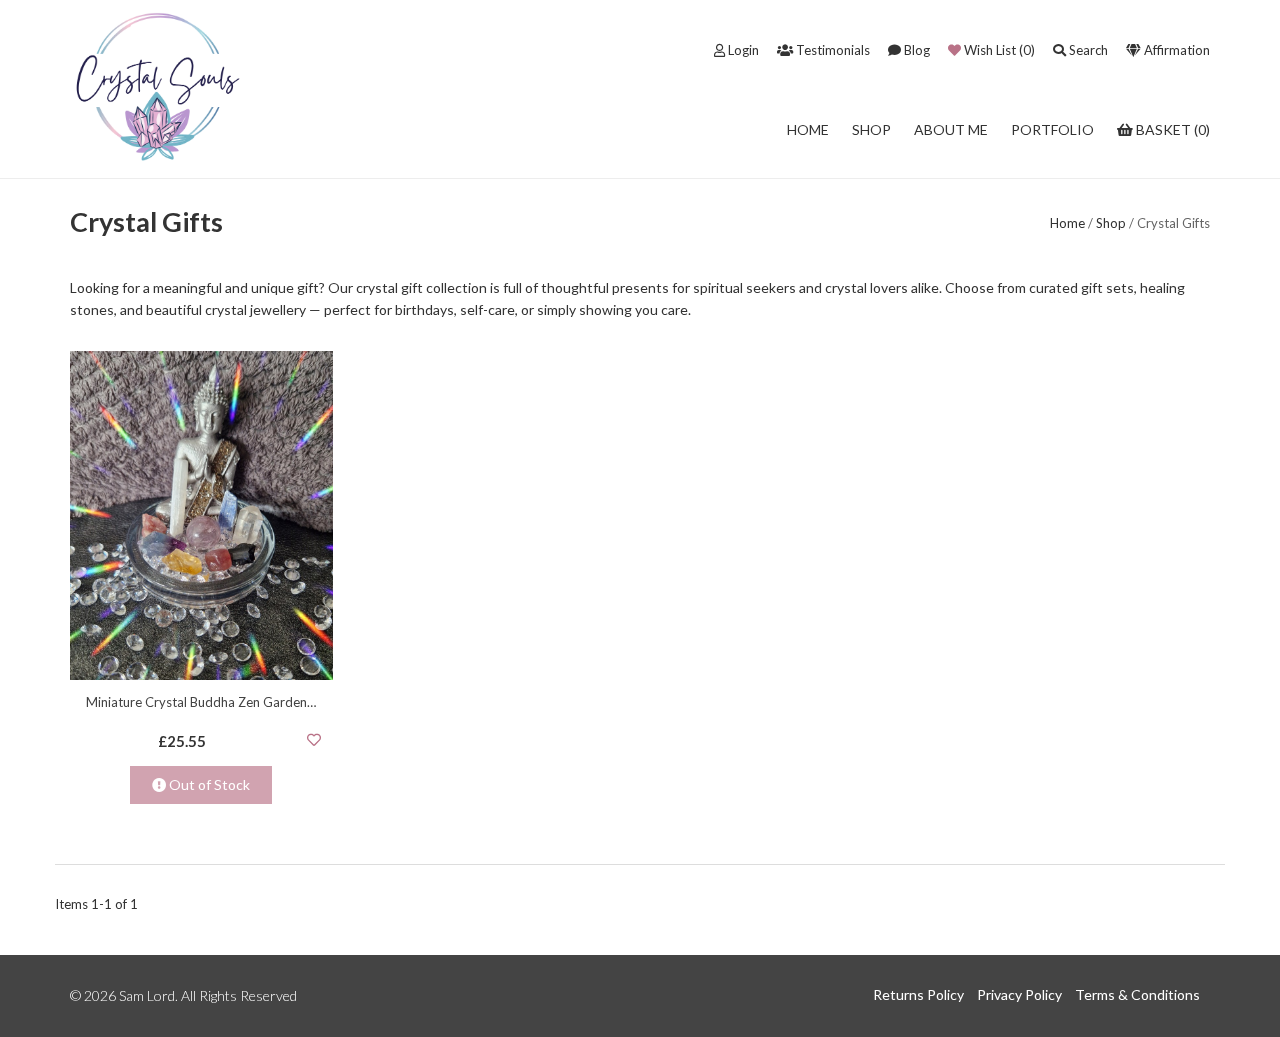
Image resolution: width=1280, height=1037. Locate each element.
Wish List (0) (998, 50)
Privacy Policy (1019, 994)
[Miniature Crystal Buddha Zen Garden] (201, 515)
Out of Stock (208, 784)
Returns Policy (918, 994)
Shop (871, 129)
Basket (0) (1171, 129)
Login (742, 50)
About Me (951, 129)
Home (808, 129)
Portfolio (1052, 129)
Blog (915, 50)
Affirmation (1175, 50)
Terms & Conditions (1137, 994)
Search (1087, 50)
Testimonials (831, 50)
